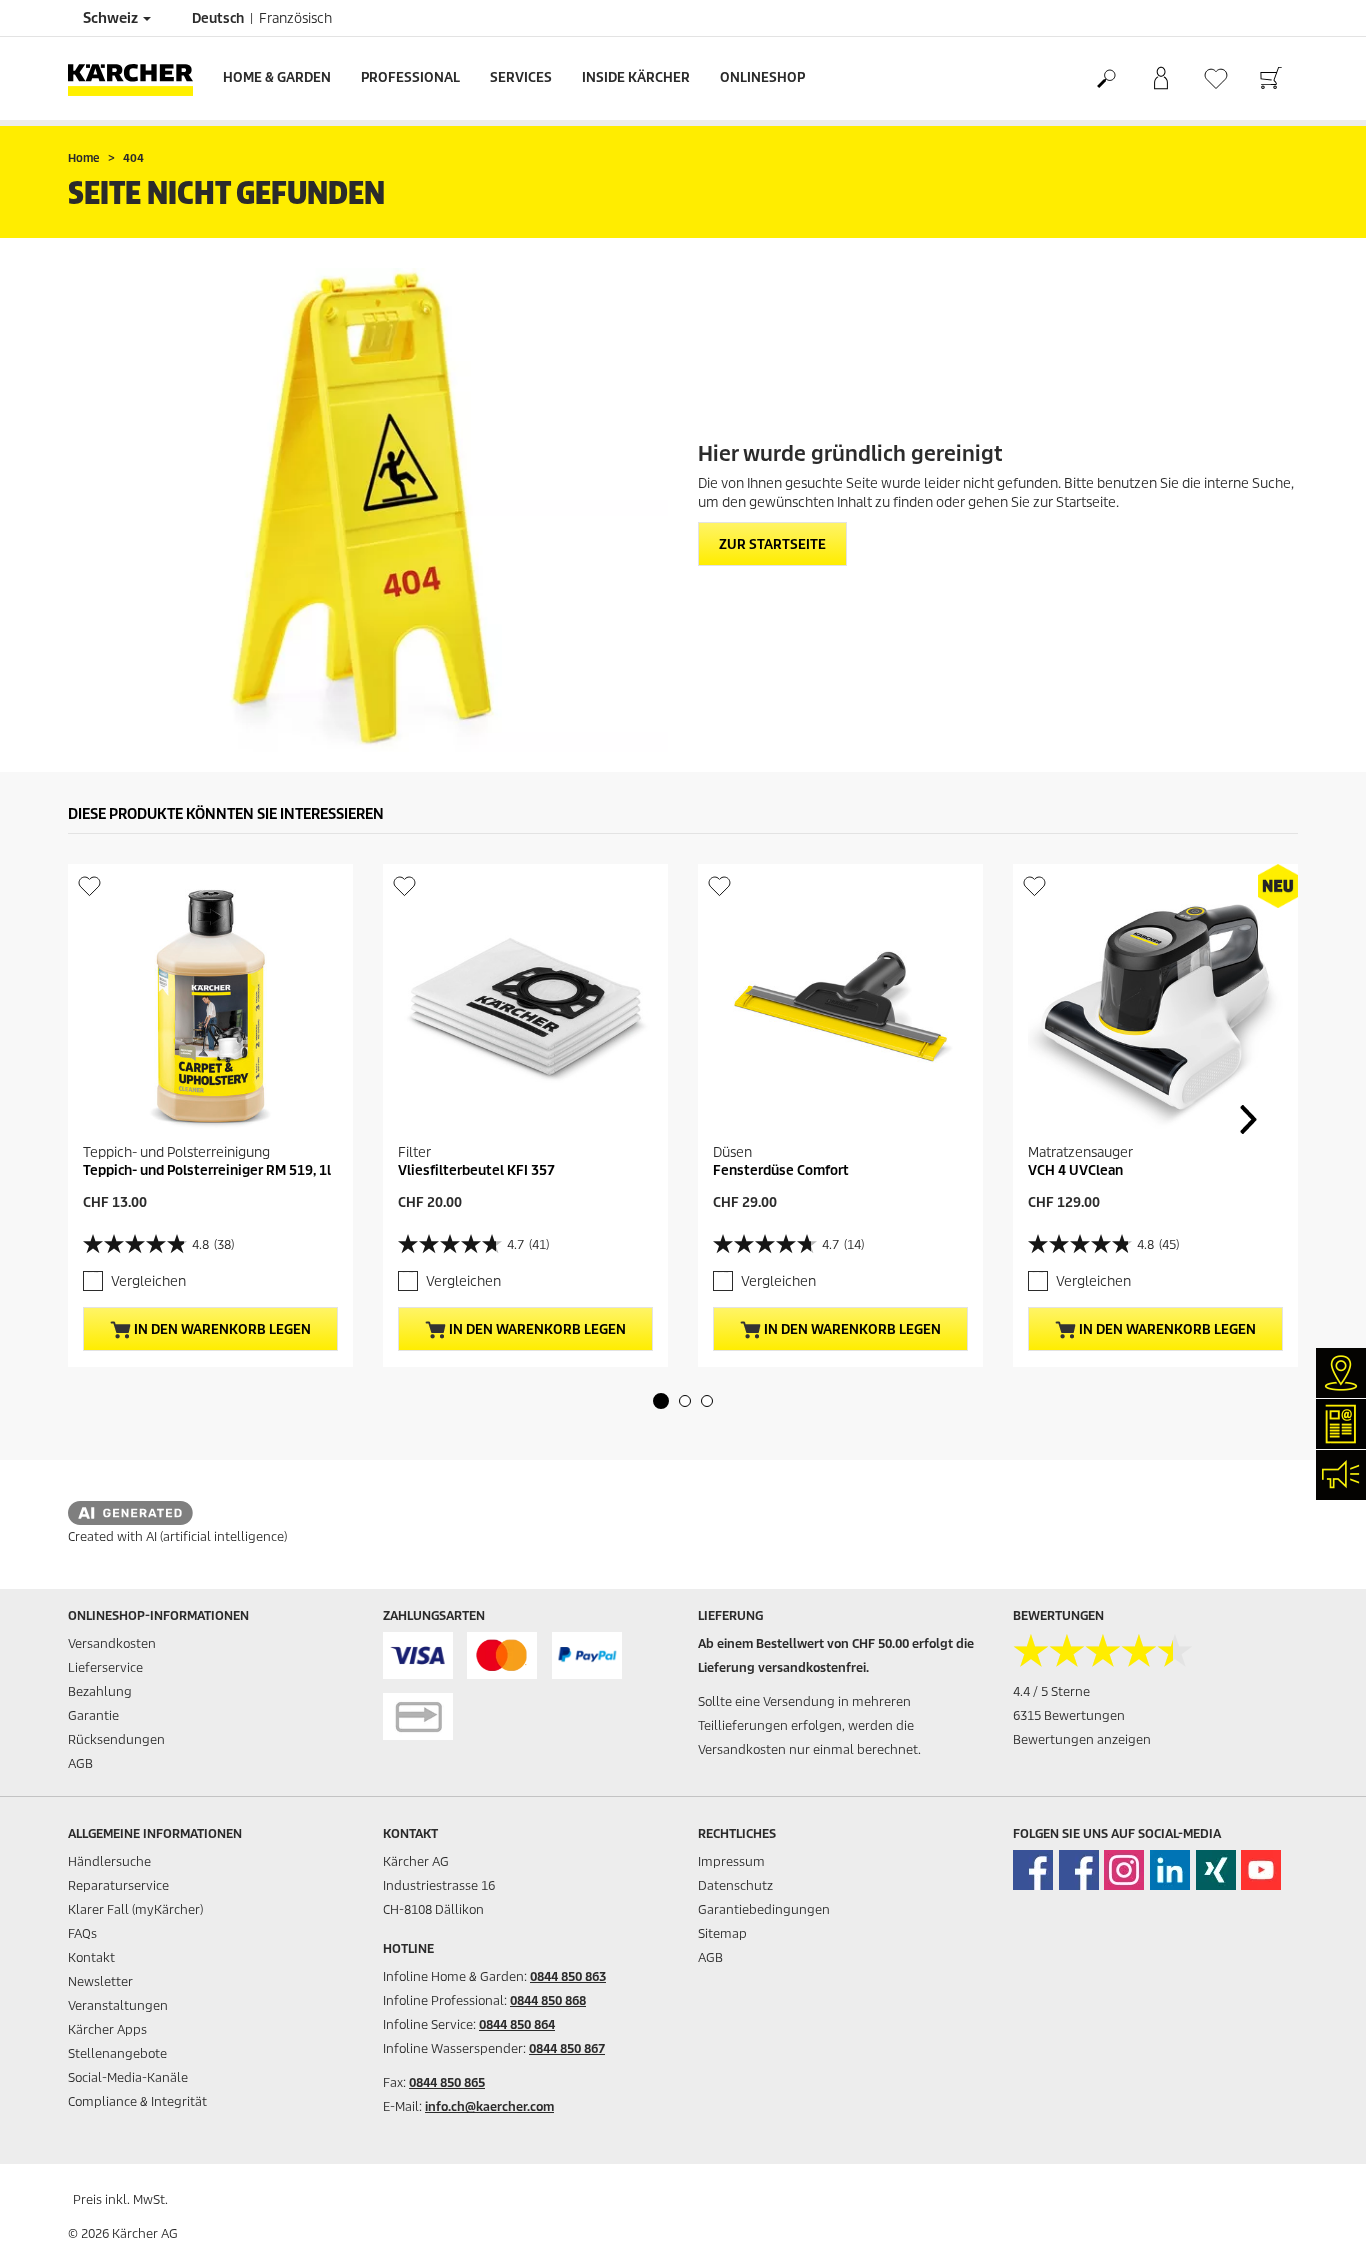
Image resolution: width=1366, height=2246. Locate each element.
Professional (410, 77)
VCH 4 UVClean (1075, 1170)
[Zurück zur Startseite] (138, 78)
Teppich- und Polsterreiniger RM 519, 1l (207, 1170)
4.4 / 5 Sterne (1051, 1691)
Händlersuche (109, 1861)
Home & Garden (277, 77)
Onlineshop (762, 77)
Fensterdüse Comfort (781, 1170)
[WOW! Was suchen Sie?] (1105, 79)
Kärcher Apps (107, 2029)
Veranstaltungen (118, 2005)
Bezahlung (100, 1691)
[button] (661, 1401)
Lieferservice (105, 1667)
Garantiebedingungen (764, 1909)
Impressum (731, 1861)
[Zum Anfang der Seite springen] (1316, 2207)
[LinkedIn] (1170, 1870)
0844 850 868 (548, 2000)
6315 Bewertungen (1069, 1715)
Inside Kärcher (636, 77)
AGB (80, 1763)
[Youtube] (1261, 1870)
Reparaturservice (118, 1885)
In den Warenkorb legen (221, 1329)
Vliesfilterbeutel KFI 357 (476, 1170)
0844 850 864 (517, 2024)
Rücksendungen (116, 1739)
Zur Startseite (772, 544)
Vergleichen (148, 1281)
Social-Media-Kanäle (128, 2077)
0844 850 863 (568, 1976)
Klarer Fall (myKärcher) (135, 1909)
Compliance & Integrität (137, 2101)
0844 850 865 (447, 2082)
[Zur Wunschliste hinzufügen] (89, 885)
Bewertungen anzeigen (1082, 1739)
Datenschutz (735, 1885)
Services (521, 77)
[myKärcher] (1160, 79)
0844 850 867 (567, 2048)
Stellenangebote (117, 2053)
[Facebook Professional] (1079, 1870)
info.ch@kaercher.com (489, 2106)
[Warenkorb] (1270, 79)
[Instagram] (1124, 1870)
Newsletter (100, 1981)
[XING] (1216, 1870)
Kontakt (91, 1957)
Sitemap (722, 1933)
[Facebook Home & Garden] (1033, 1870)
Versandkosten (112, 1643)
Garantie (93, 1715)
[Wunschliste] (1215, 78)
